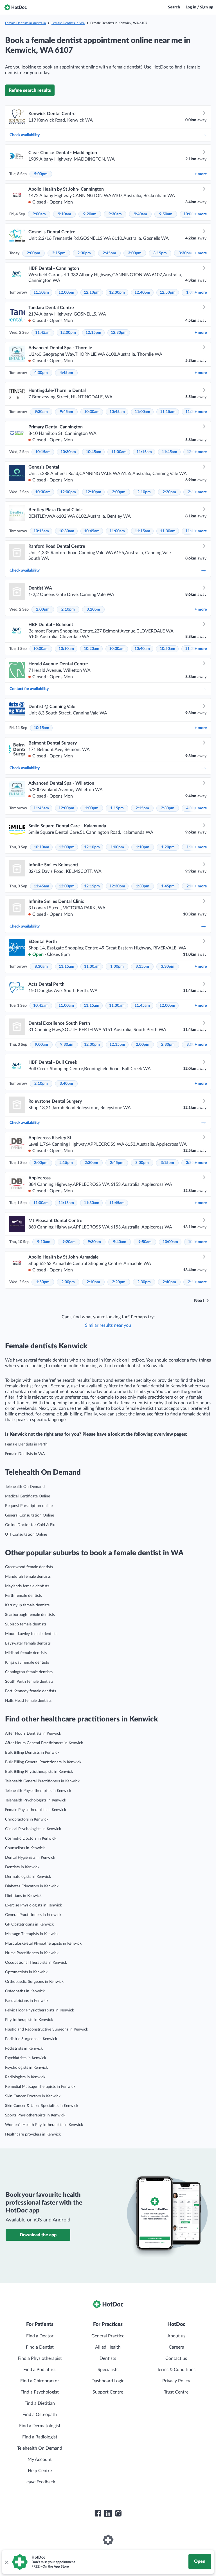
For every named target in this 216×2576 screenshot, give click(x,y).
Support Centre (108, 2392)
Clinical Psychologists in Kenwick (33, 1829)
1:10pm (143, 847)
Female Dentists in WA (68, 23)
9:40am (140, 214)
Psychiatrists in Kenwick (26, 2058)
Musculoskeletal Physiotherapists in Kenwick (43, 1944)
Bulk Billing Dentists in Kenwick (32, 1753)
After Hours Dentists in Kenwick (33, 1734)
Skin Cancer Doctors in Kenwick (33, 2096)
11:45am (43, 333)
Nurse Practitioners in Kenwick (32, 1953)
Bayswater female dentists (28, 1643)
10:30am (92, 412)
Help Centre (40, 2471)
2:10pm (144, 492)
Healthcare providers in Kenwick (33, 2134)
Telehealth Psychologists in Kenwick (36, 1800)
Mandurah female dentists (28, 1577)
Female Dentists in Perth (26, 1444)
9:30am (115, 214)
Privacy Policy (176, 2381)
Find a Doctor (40, 2336)
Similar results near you (108, 1325)
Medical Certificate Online (28, 1496)
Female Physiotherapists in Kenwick (36, 1810)
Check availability (25, 135)
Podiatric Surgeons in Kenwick (31, 2039)
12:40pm (142, 293)
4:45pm (66, 373)
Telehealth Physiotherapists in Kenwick (38, 1791)
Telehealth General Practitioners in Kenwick (42, 1781)
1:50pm (43, 1282)
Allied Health (108, 2347)
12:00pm (66, 293)
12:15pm (93, 333)
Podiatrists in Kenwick (24, 2049)
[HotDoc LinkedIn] (108, 2513)
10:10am (66, 649)
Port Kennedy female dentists (31, 1691)
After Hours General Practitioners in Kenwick (44, 1743)
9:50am (166, 214)
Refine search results (30, 90)
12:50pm (168, 293)
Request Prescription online (29, 1506)
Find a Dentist (40, 2347)
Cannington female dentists (29, 1672)
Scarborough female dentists (30, 1615)
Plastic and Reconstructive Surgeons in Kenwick (47, 2029)
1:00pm (92, 808)
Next (199, 1301)
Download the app (38, 2235)
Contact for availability (29, 689)
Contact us (176, 2358)
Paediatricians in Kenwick (27, 2001)
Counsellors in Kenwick (25, 1848)
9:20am (90, 214)
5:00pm (41, 174)
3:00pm (135, 253)
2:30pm (84, 253)
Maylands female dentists (27, 1586)
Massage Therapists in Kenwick (32, 1934)
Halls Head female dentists (28, 1701)
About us (176, 2336)
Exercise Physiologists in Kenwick (33, 1905)
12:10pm (92, 293)
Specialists (108, 2370)
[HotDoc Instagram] (118, 2513)
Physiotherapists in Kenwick (29, 2020)
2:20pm (169, 492)
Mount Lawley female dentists (31, 1634)
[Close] (6, 2562)
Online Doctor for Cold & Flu (30, 1525)
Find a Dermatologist (40, 2426)
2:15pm (59, 253)
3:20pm (93, 609)
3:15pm (160, 253)
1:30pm (143, 886)
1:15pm (117, 808)
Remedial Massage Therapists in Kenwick (40, 2087)
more (201, 174)
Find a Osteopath (40, 2415)
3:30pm (185, 253)
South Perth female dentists (29, 1682)
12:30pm (117, 293)
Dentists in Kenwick (22, 1867)
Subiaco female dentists (26, 1624)
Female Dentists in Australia (25, 23)
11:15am (168, 412)
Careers (176, 2347)
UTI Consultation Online (26, 1534)
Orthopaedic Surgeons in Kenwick (34, 1982)
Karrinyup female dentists (27, 1605)
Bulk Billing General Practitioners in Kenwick (43, 1762)
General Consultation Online (30, 1515)
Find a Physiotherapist (40, 2358)
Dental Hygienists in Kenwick (30, 1858)
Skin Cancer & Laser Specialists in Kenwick (42, 2106)
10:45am (117, 412)
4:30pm (41, 373)
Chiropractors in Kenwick (27, 1819)
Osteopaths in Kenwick (25, 1991)
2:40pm (169, 1282)
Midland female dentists (26, 1653)
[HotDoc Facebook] (98, 2513)
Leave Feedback (40, 2482)
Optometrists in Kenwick (26, 1972)
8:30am (41, 967)
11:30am (168, 531)
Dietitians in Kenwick (23, 1896)
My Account (40, 2459)
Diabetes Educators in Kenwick (32, 1886)
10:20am (92, 649)
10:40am (142, 649)
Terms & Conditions (176, 2370)
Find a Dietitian (40, 2403)
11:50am (41, 293)
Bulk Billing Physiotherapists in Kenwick (39, 1772)
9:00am (39, 214)
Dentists (108, 2358)
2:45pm (109, 253)
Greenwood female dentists (29, 1567)
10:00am (41, 649)
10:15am (43, 452)
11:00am (142, 412)
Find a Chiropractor (40, 2381)
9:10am (65, 214)
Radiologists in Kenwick (25, 2077)
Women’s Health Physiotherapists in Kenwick (44, 2125)
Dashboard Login (108, 2381)
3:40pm (66, 1084)
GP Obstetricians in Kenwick (29, 1924)
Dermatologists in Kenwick (28, 1877)
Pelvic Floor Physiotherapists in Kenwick (40, 2010)
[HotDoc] (15, 7)
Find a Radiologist (40, 2437)
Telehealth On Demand (25, 1487)
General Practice (108, 2336)
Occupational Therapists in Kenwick (36, 1963)
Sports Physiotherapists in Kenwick (35, 2115)
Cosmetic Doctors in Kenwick (31, 1839)
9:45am (67, 412)
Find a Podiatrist (40, 2370)
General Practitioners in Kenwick (33, 1915)
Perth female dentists (23, 1596)
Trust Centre (176, 2392)
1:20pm (168, 847)
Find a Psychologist (40, 2392)
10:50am (167, 649)
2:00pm (33, 253)
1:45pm (168, 886)
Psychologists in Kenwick (26, 2068)
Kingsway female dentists (27, 1662)
